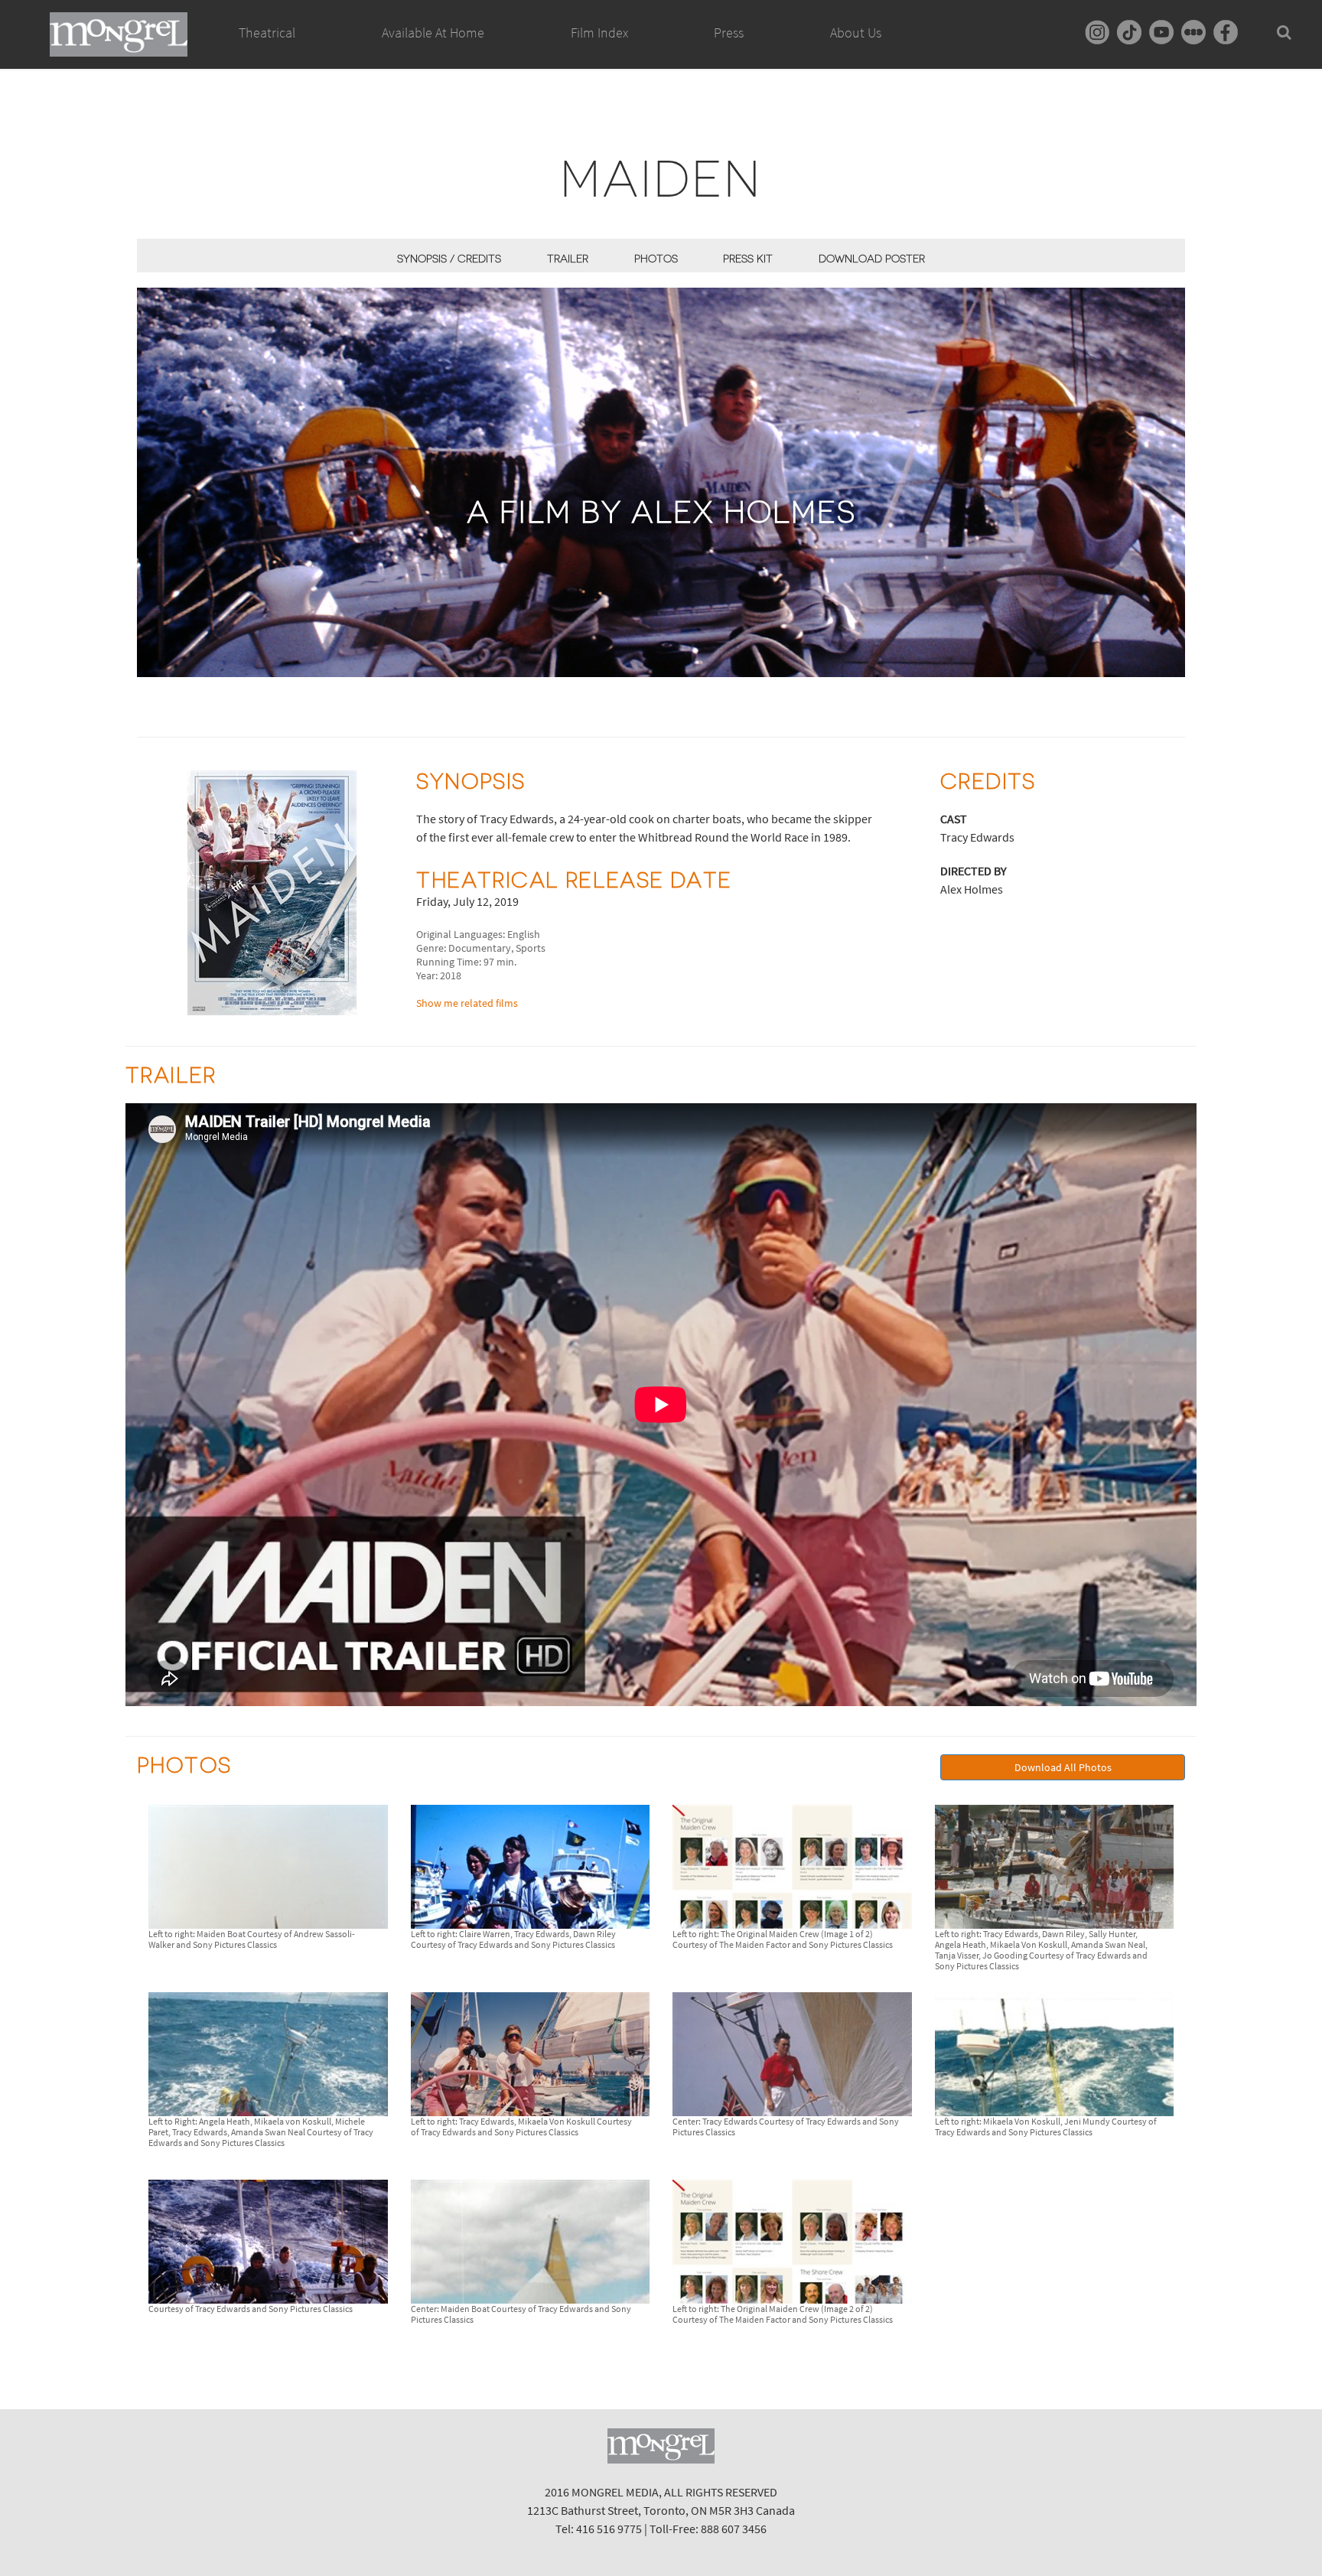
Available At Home (433, 33)
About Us (856, 33)
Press (729, 33)
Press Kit (748, 259)
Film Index (599, 33)
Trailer (568, 259)
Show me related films (467, 1003)
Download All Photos (1063, 1767)
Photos (656, 259)
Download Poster (872, 259)
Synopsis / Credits (449, 259)
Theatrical (267, 33)
